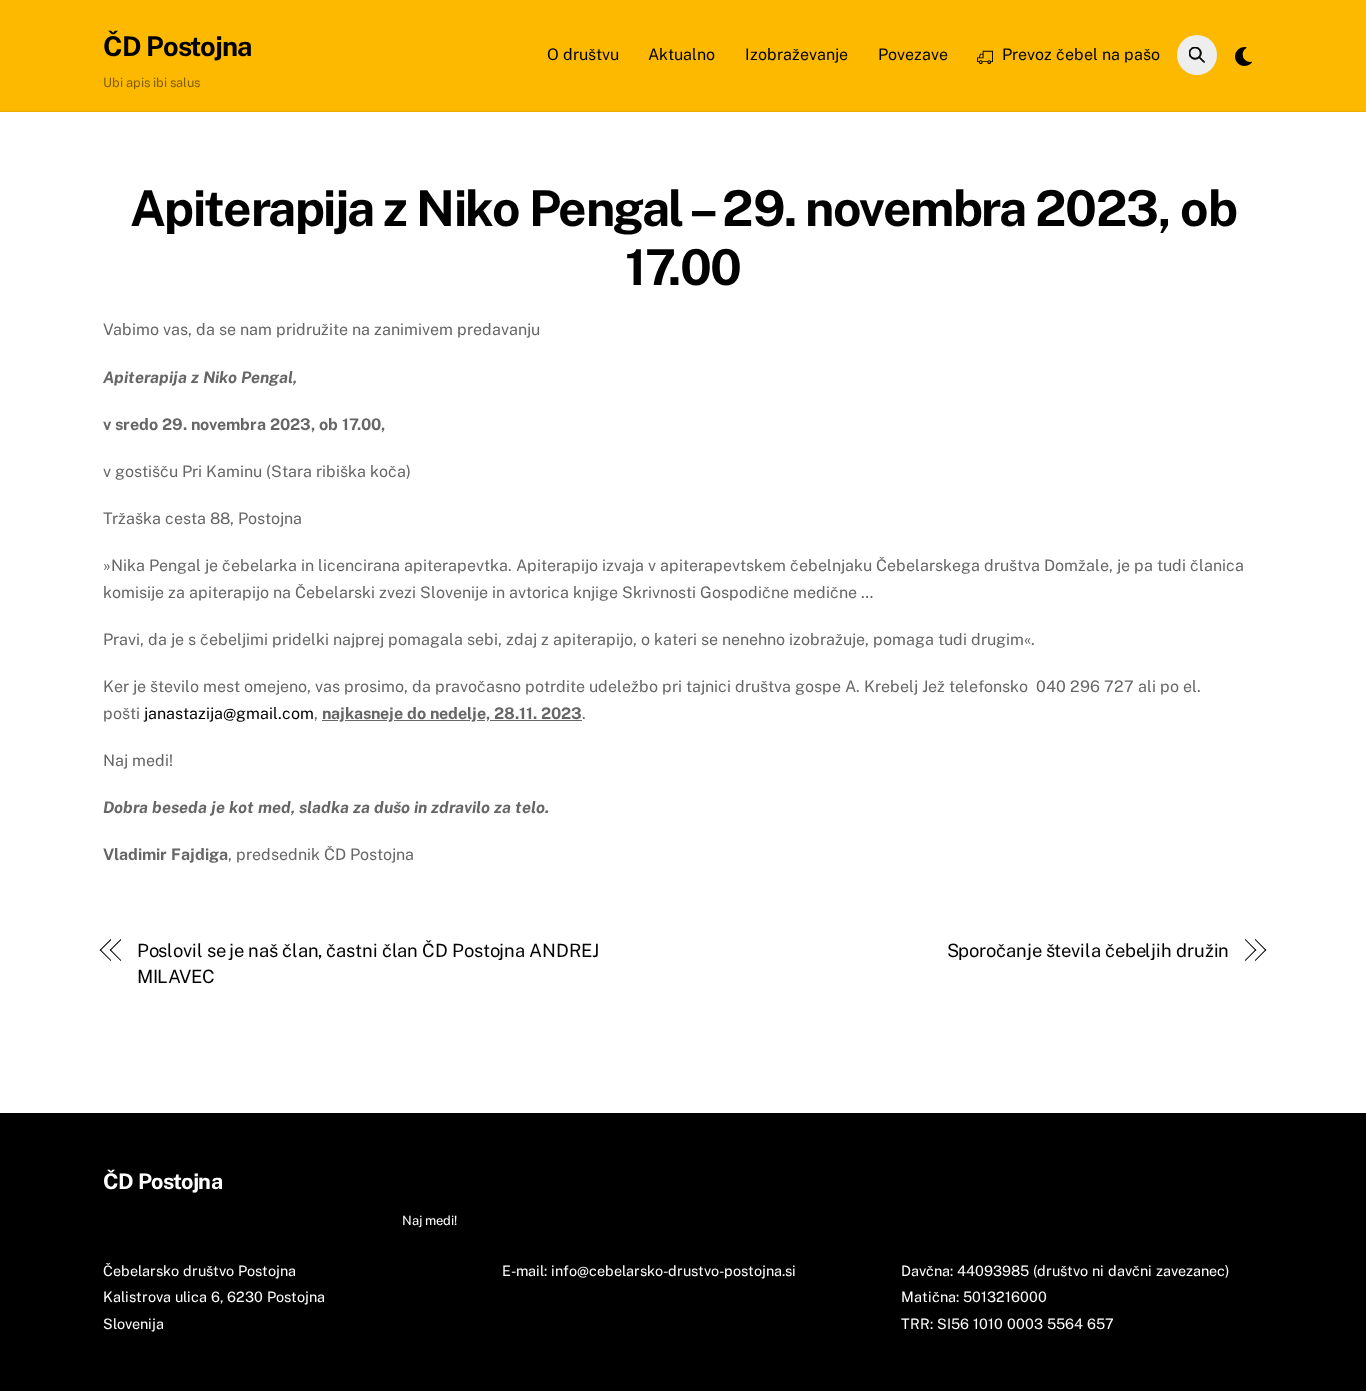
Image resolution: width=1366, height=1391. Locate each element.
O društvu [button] (435, 1180)
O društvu (583, 54)
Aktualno (681, 54)
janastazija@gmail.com (229, 713)
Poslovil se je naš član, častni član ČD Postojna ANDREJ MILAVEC (368, 963)
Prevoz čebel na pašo (1079, 54)
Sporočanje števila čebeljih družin (1088, 950)
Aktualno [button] (514, 1180)
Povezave (913, 54)
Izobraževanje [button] (605, 1180)
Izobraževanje (796, 54)
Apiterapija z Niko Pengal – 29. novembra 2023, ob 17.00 (683, 238)
